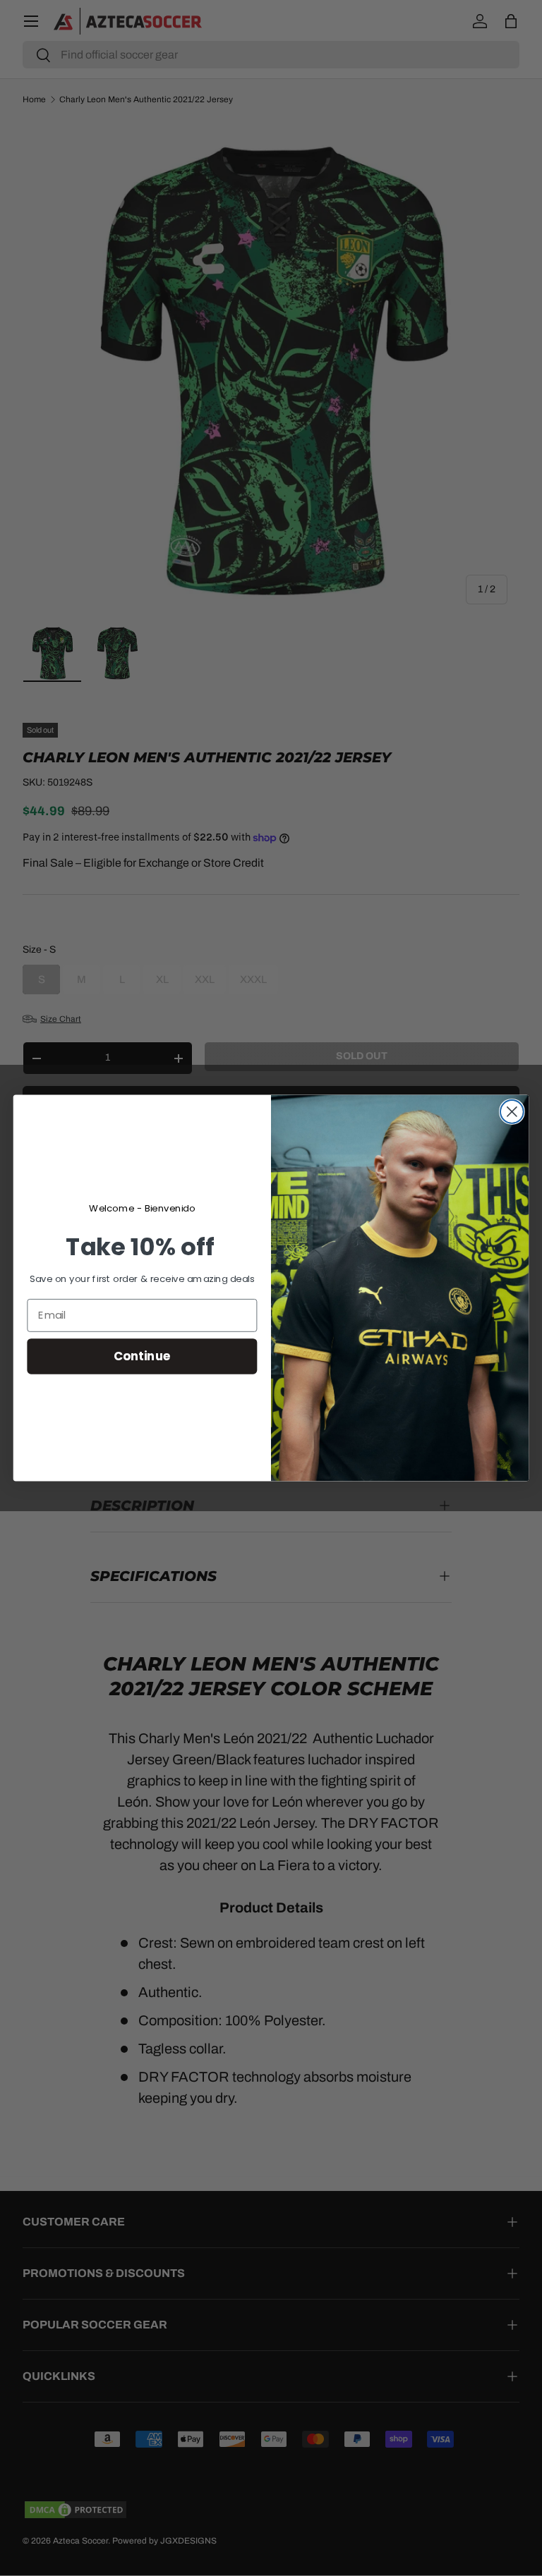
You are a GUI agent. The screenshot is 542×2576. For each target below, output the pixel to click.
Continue (142, 1356)
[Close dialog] (512, 1112)
